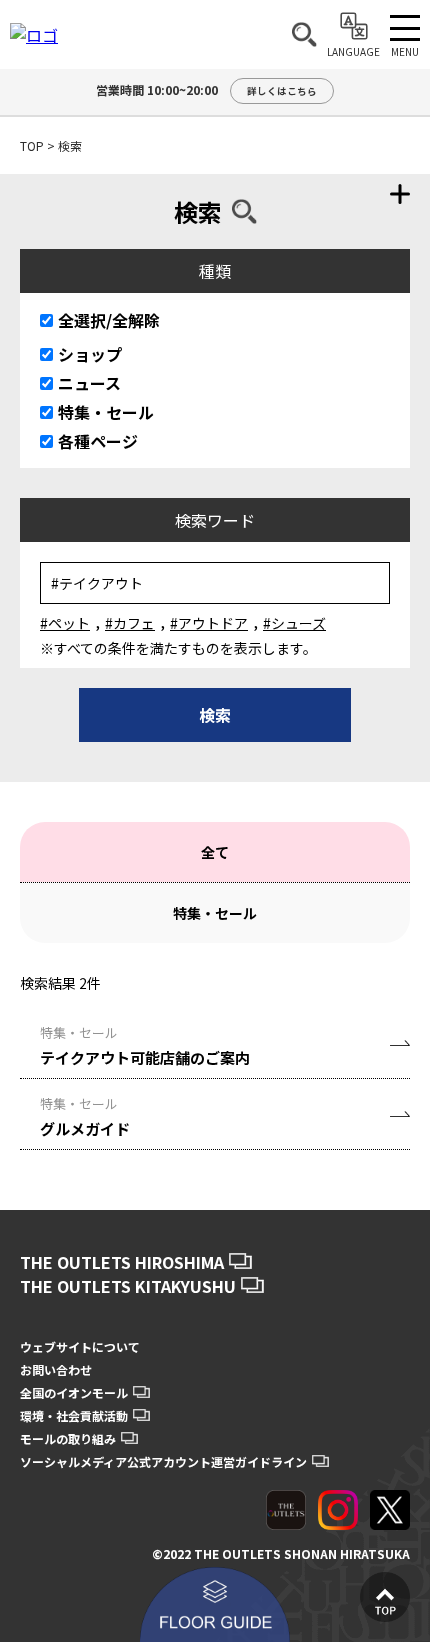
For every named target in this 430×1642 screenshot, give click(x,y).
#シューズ (294, 623)
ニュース (89, 383)
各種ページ (98, 441)
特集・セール (106, 412)
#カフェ (130, 623)
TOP (32, 145)
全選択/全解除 (109, 320)
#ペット (65, 623)
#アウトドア (209, 623)
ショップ (90, 354)
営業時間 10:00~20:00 (206, 89)
